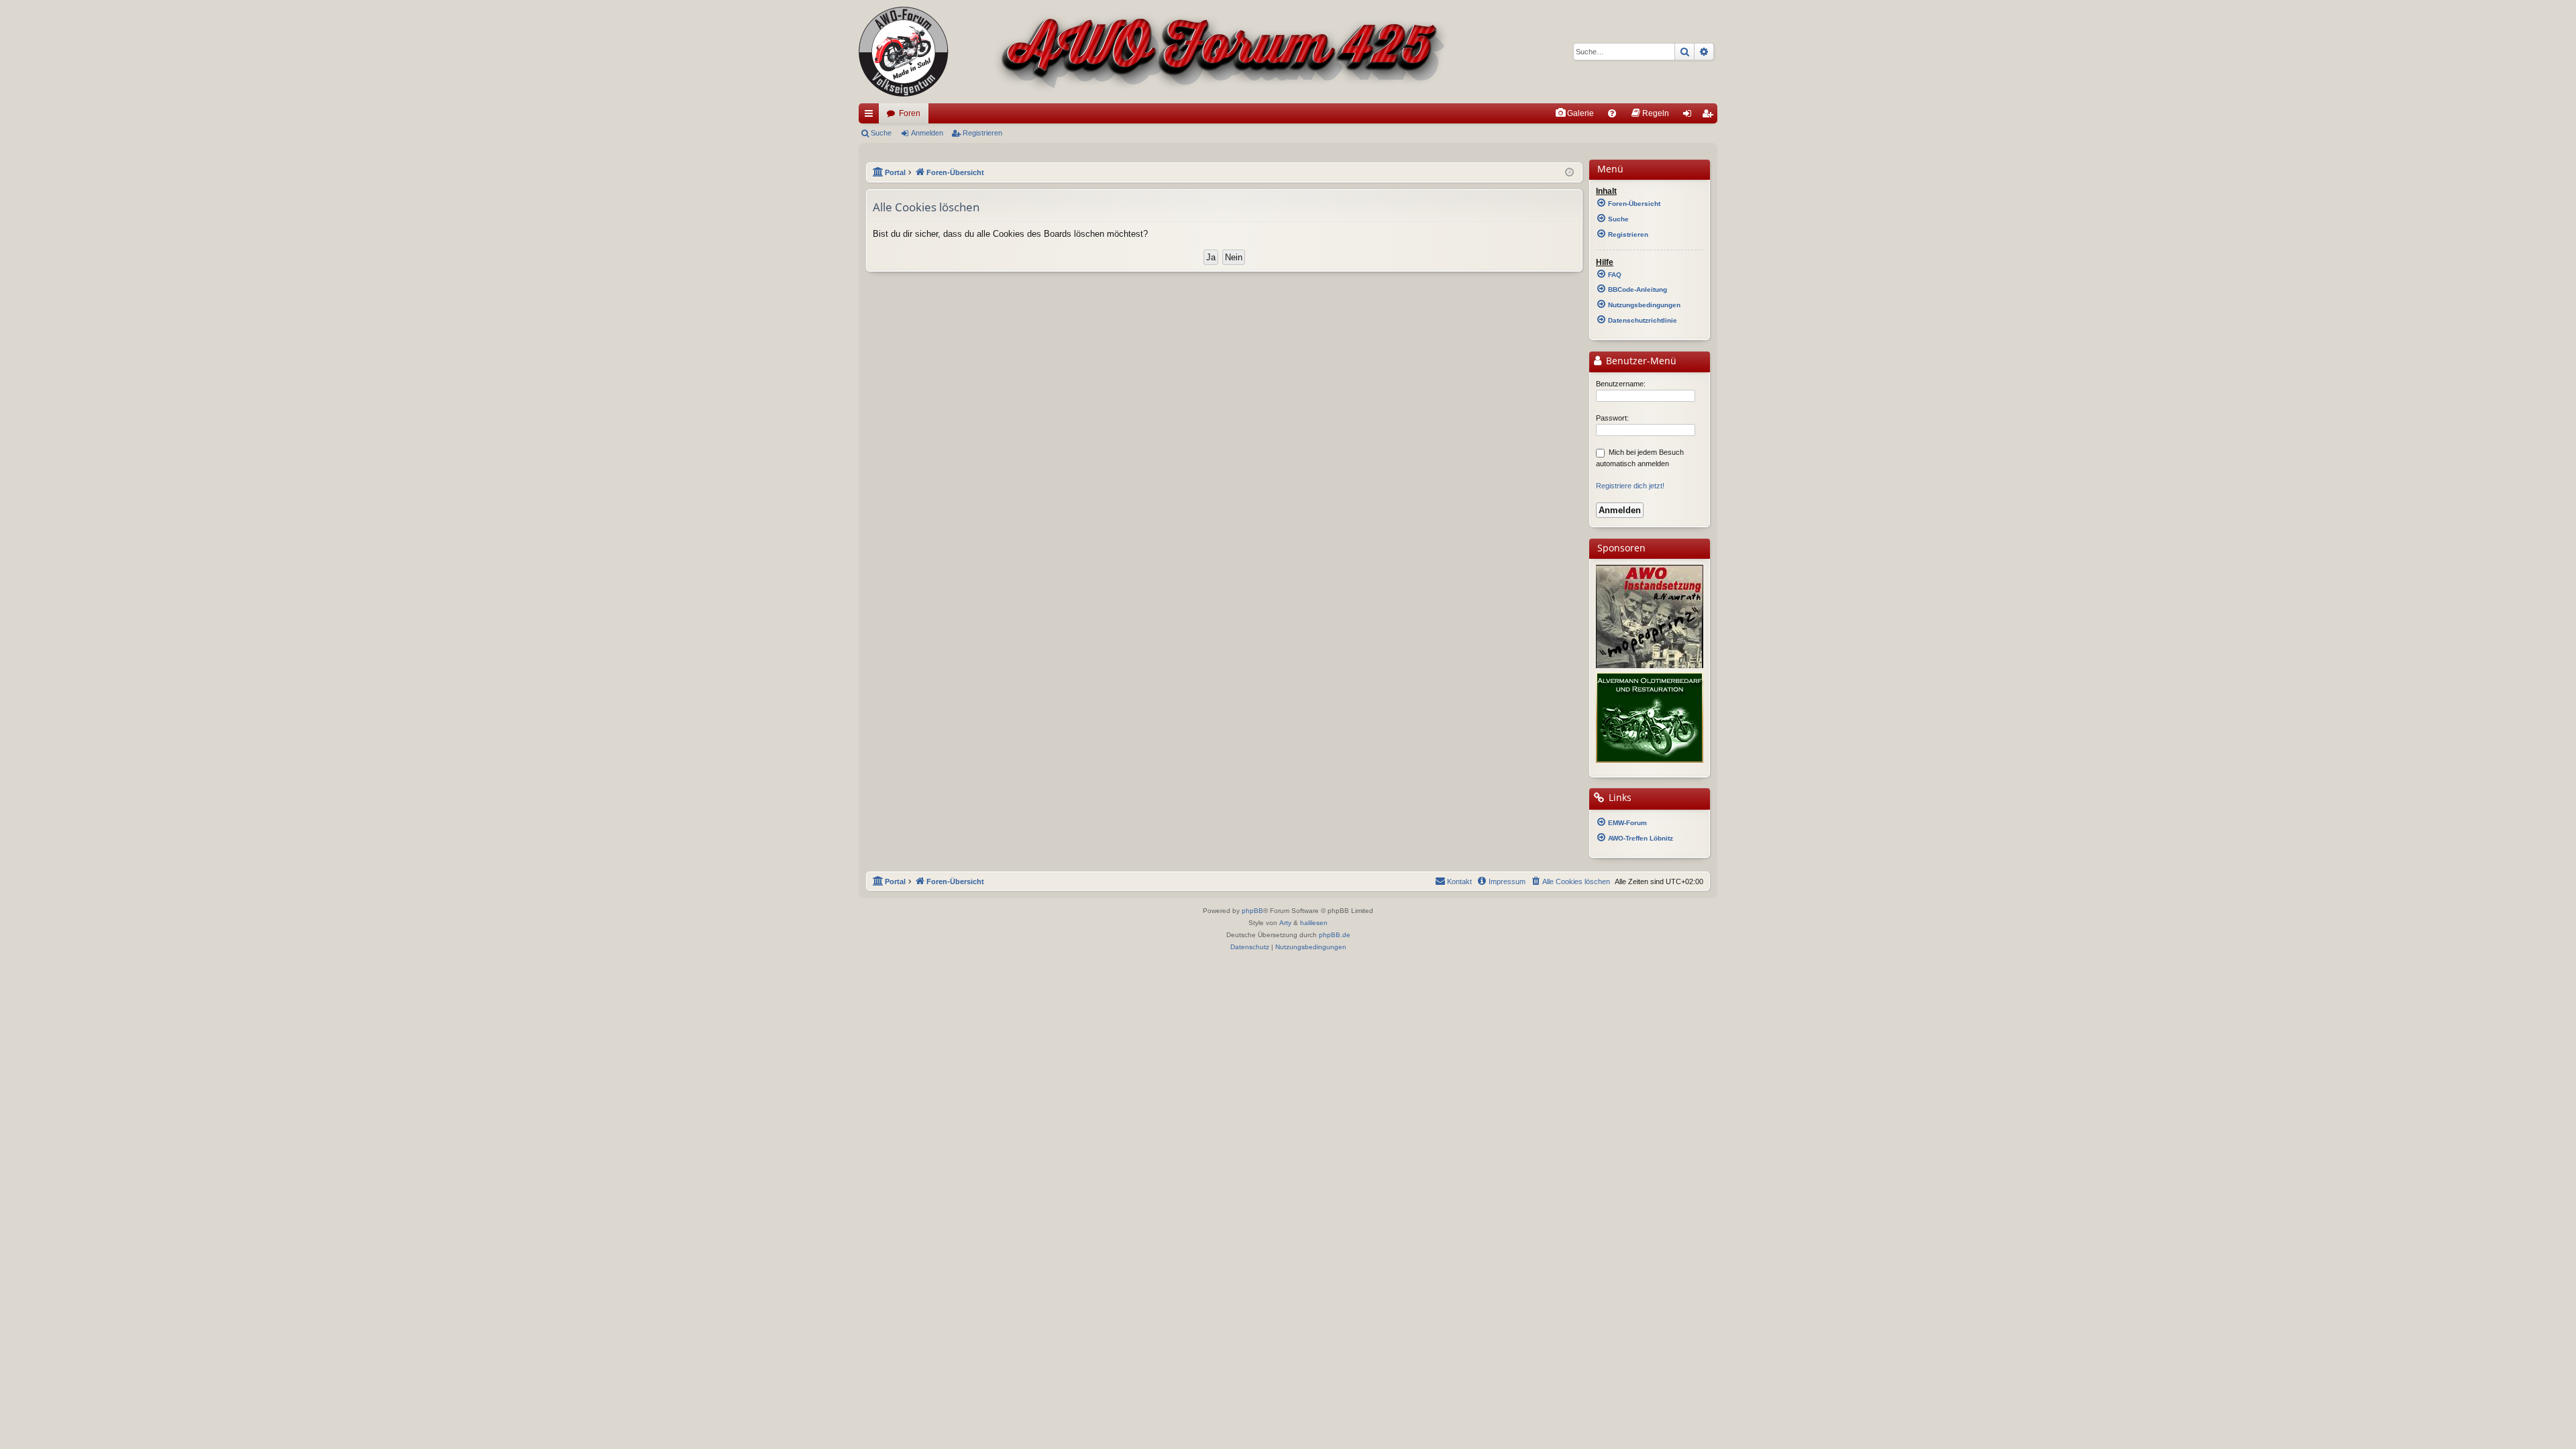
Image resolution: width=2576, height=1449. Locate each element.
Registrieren (982, 133)
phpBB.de (1335, 935)
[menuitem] (1574, 113)
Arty (1285, 923)
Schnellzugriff (871, 116)
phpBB (1252, 911)
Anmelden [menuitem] (1690, 116)
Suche (881, 133)
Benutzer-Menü (1640, 361)
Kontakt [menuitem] (1459, 881)
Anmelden (927, 133)
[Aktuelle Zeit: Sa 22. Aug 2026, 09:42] (1569, 173)
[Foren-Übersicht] (1154, 52)
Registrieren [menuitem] (1710, 116)
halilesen (1314, 923)
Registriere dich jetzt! (1630, 486)
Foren (910, 113)
